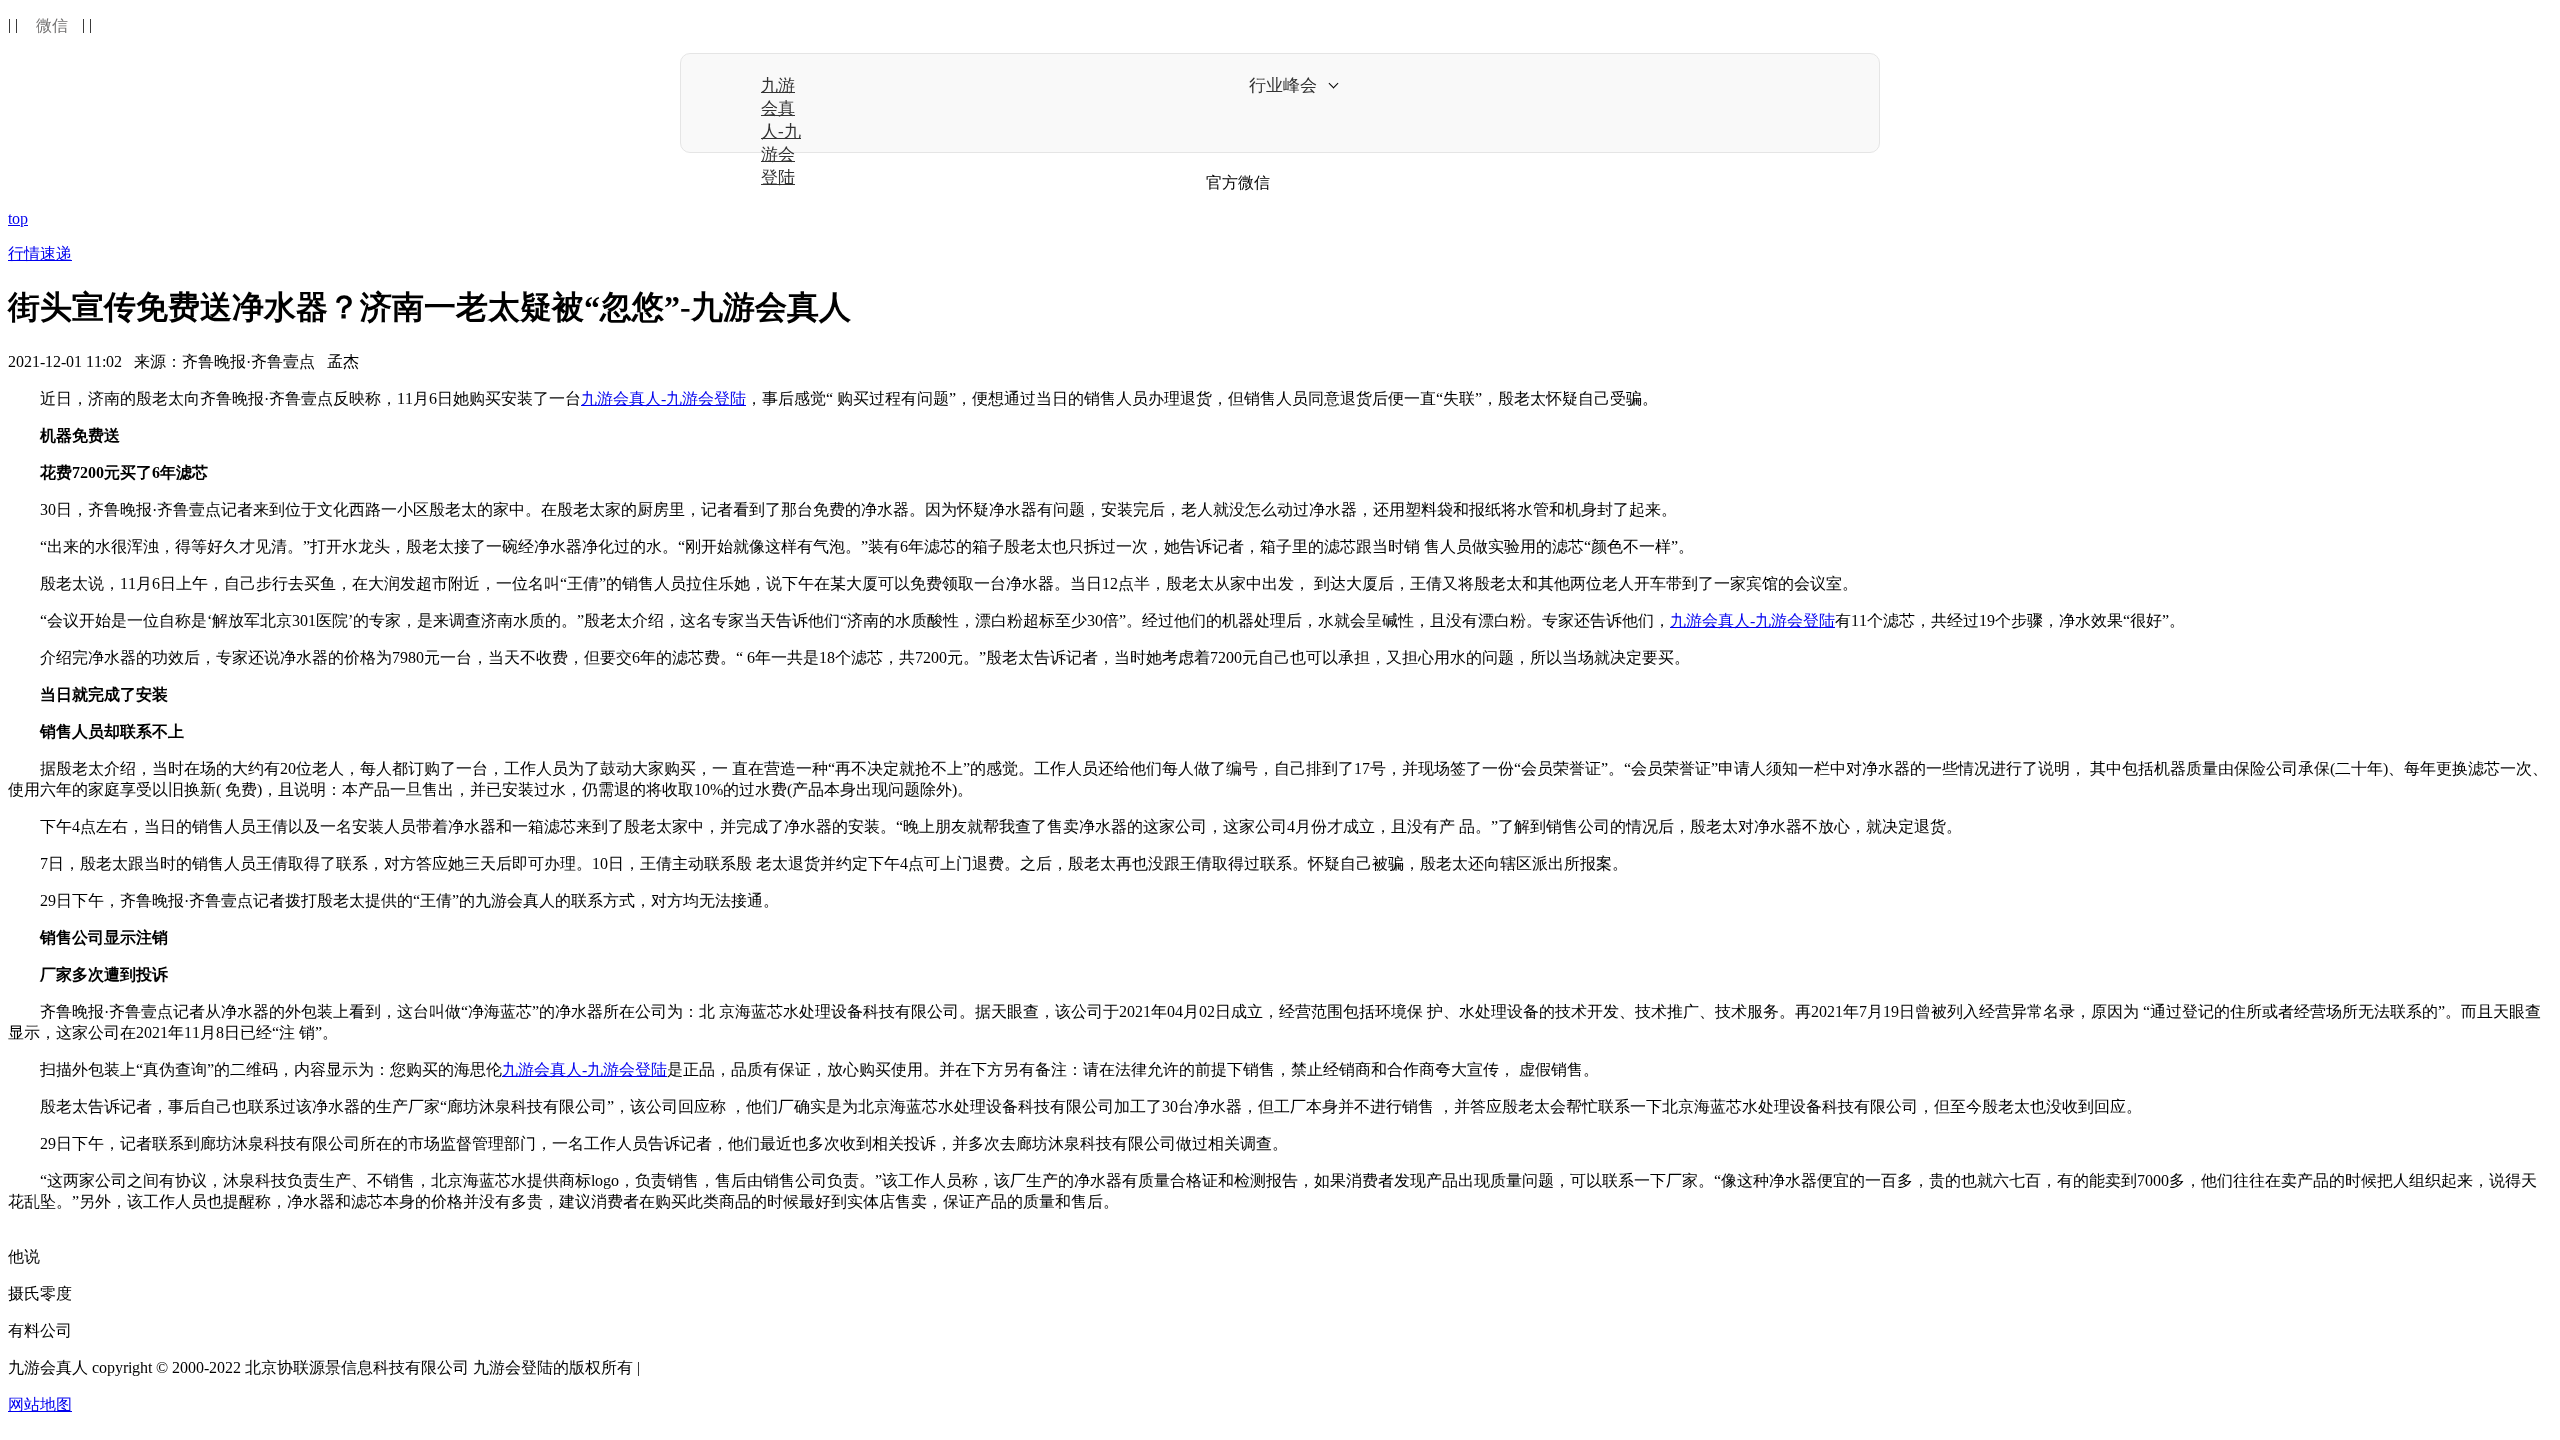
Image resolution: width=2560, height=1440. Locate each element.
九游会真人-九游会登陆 (781, 131)
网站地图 (40, 1404)
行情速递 (40, 253)
